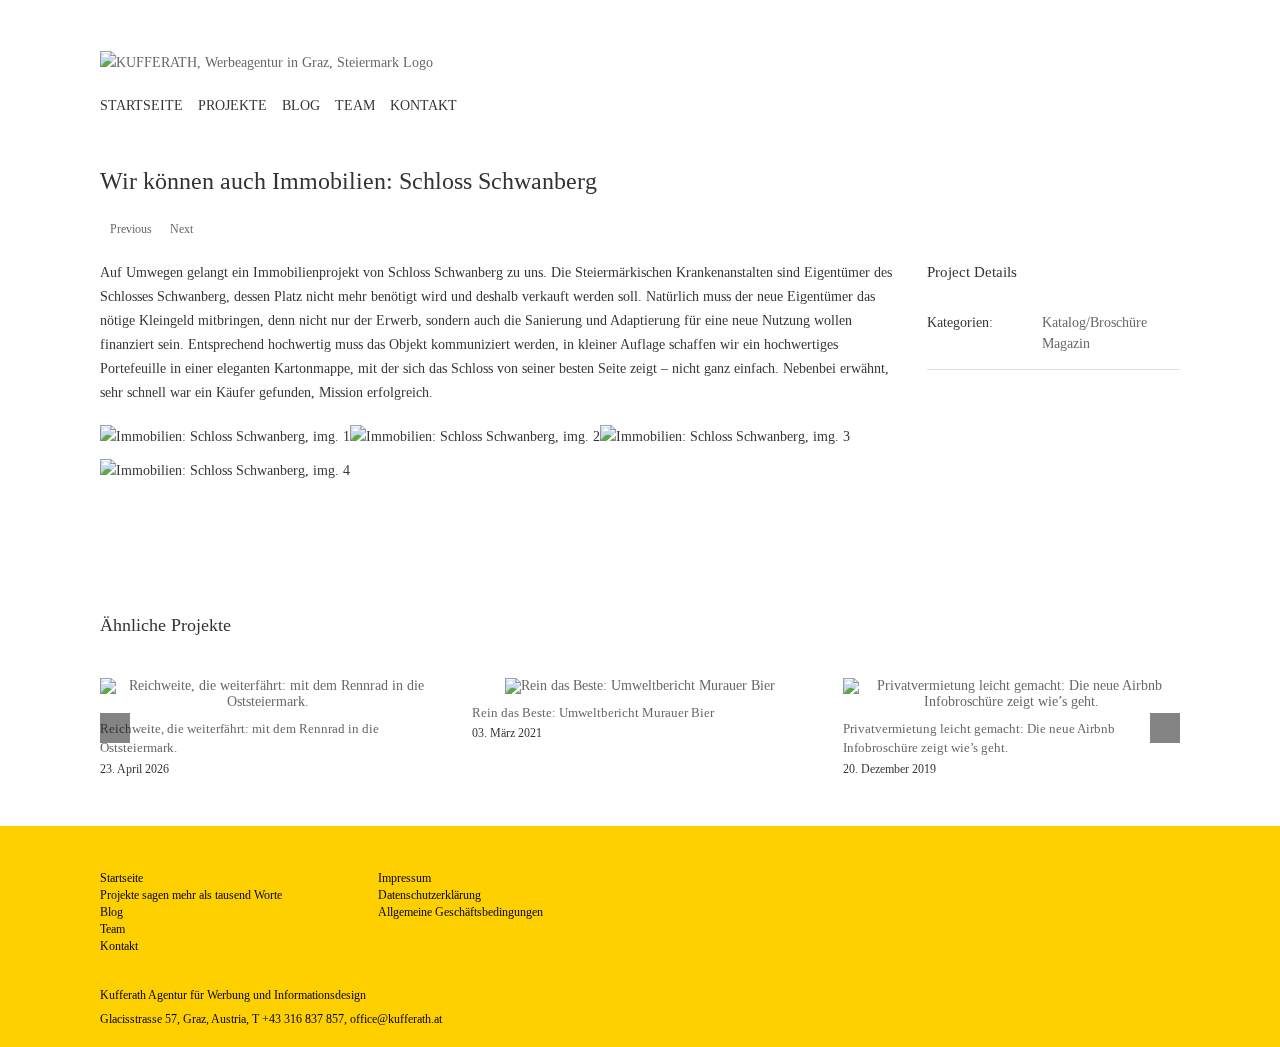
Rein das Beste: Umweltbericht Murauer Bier (593, 712)
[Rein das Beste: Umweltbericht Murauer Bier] (640, 685)
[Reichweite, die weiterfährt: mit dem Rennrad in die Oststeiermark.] (268, 685)
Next (181, 229)
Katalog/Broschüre (1094, 322)
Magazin (1066, 343)
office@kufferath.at (396, 1019)
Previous (131, 229)
